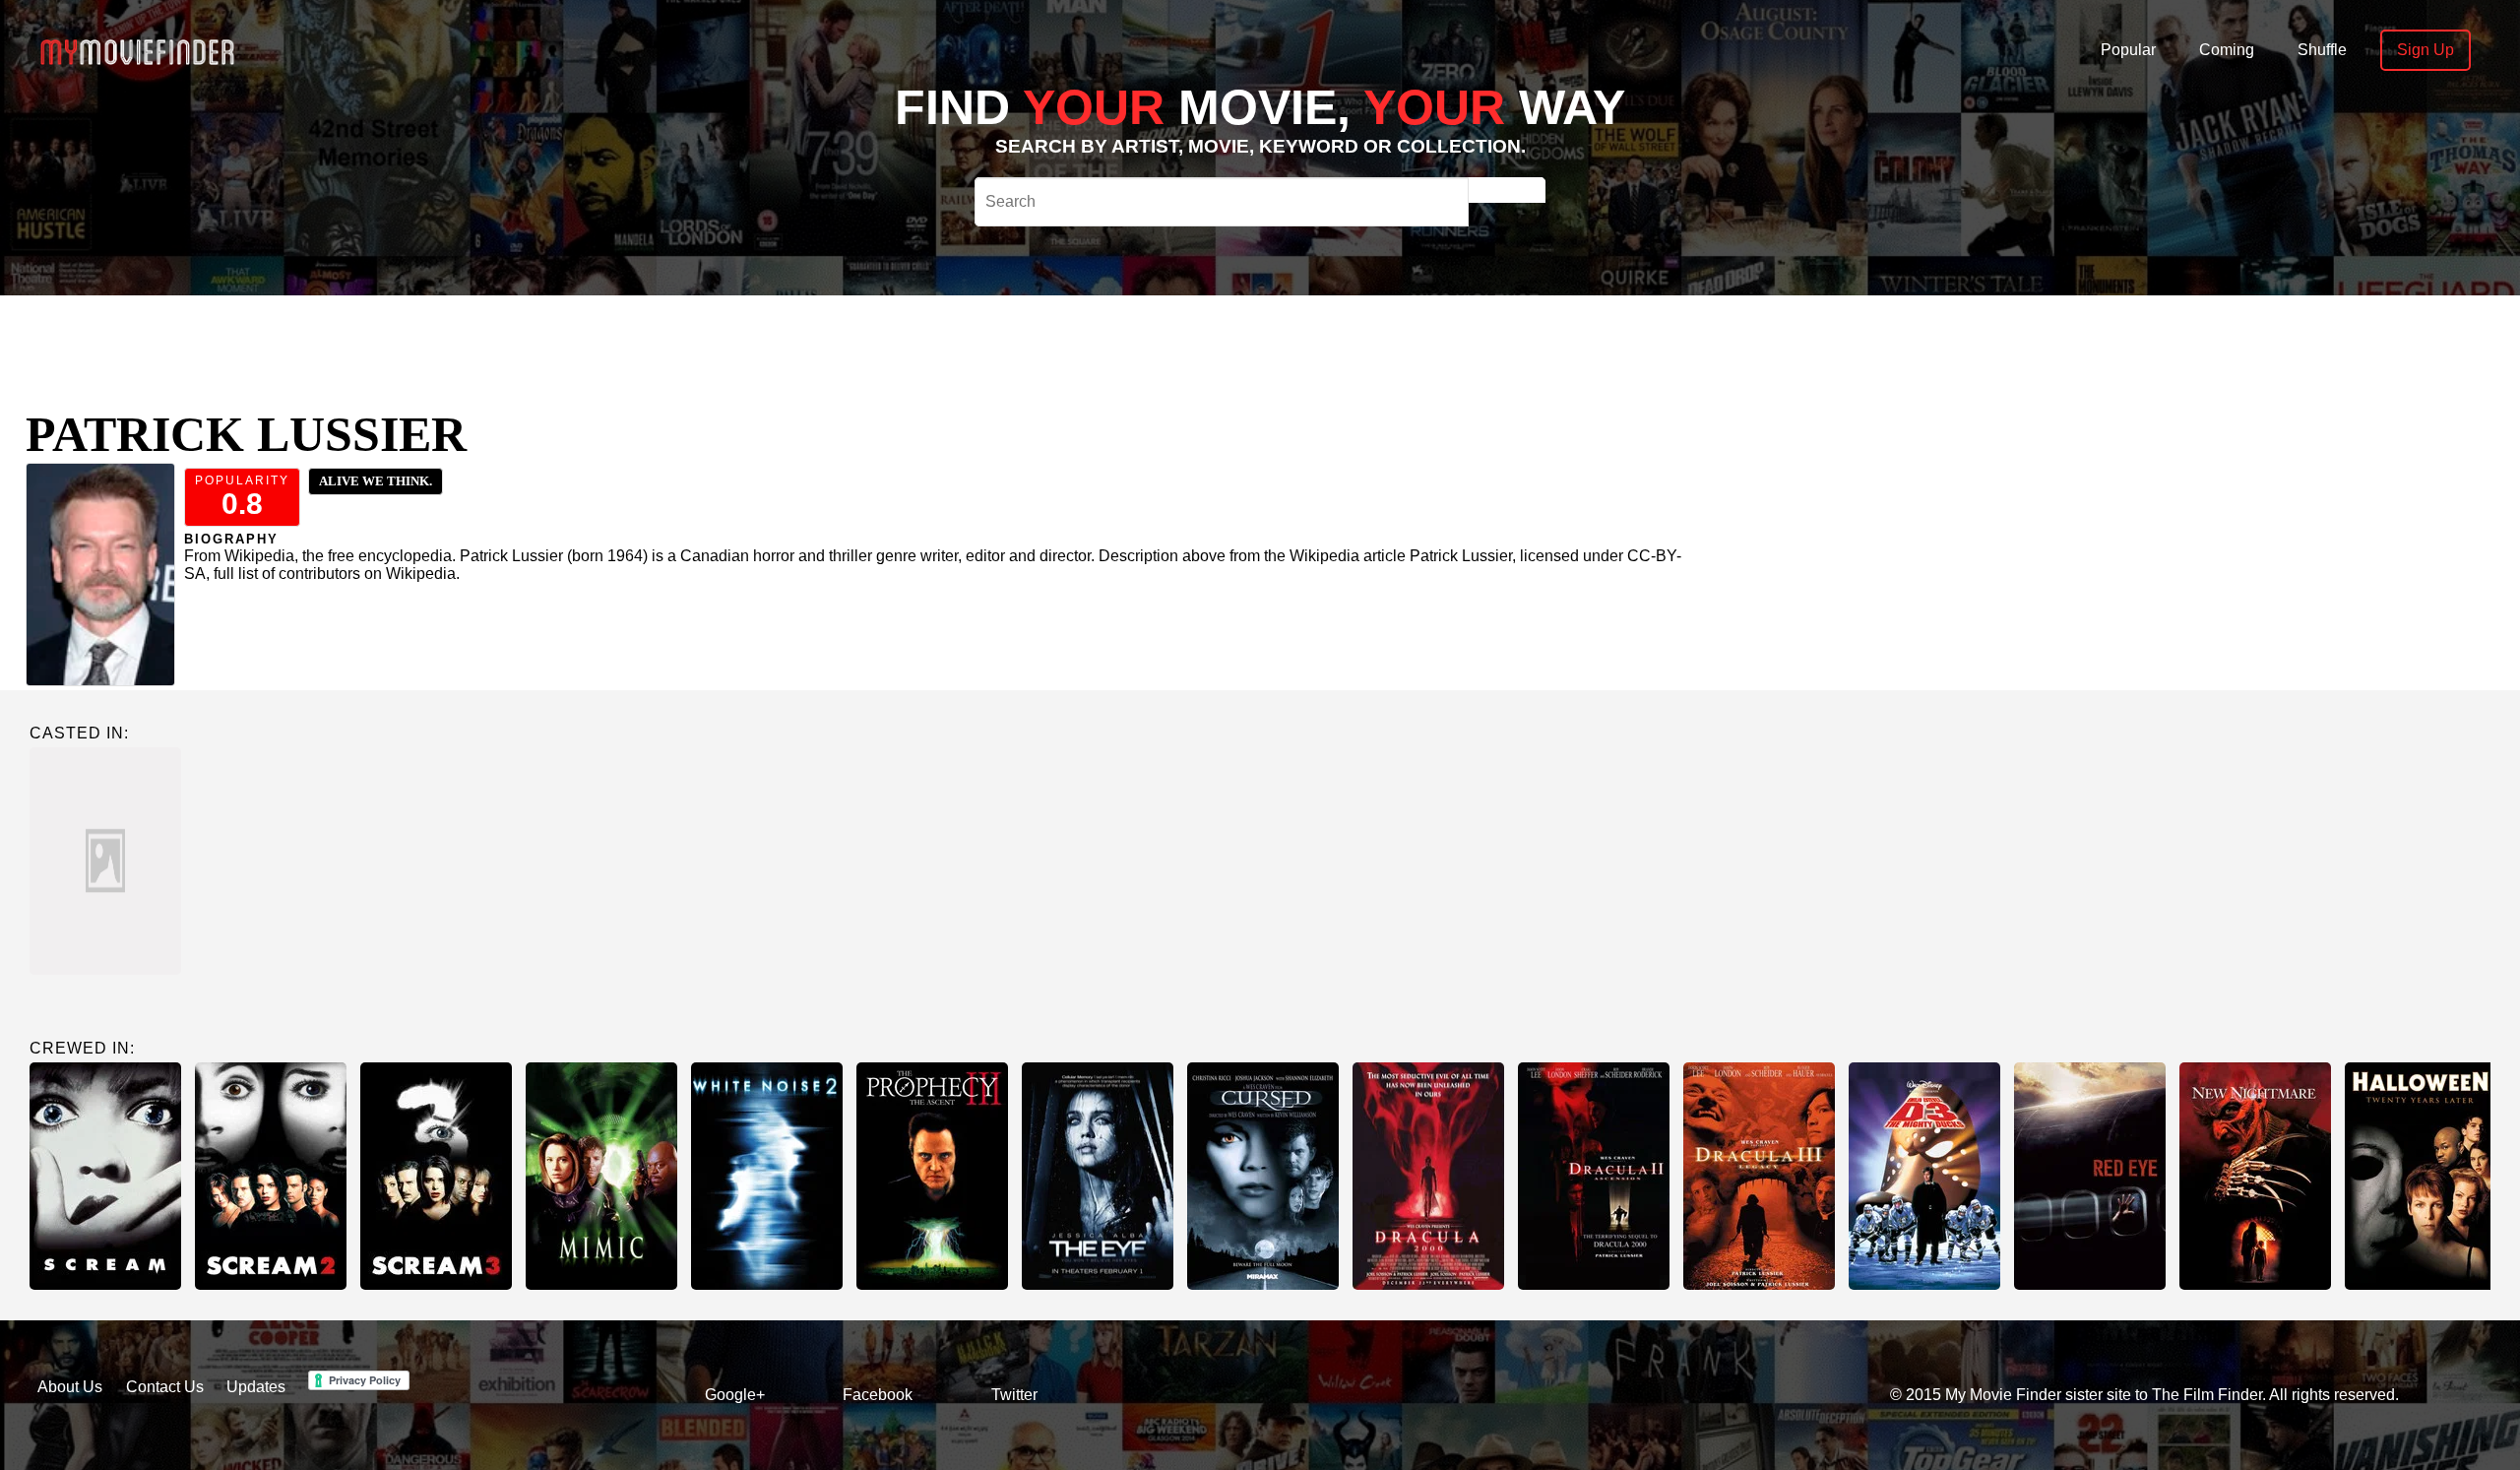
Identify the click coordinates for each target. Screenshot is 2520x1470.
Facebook (878, 1395)
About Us (70, 1387)
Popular (2128, 50)
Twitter (1014, 1395)
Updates (256, 1387)
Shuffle (2322, 50)
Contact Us (165, 1387)
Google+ (735, 1395)
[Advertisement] (862, 340)
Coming (2227, 50)
